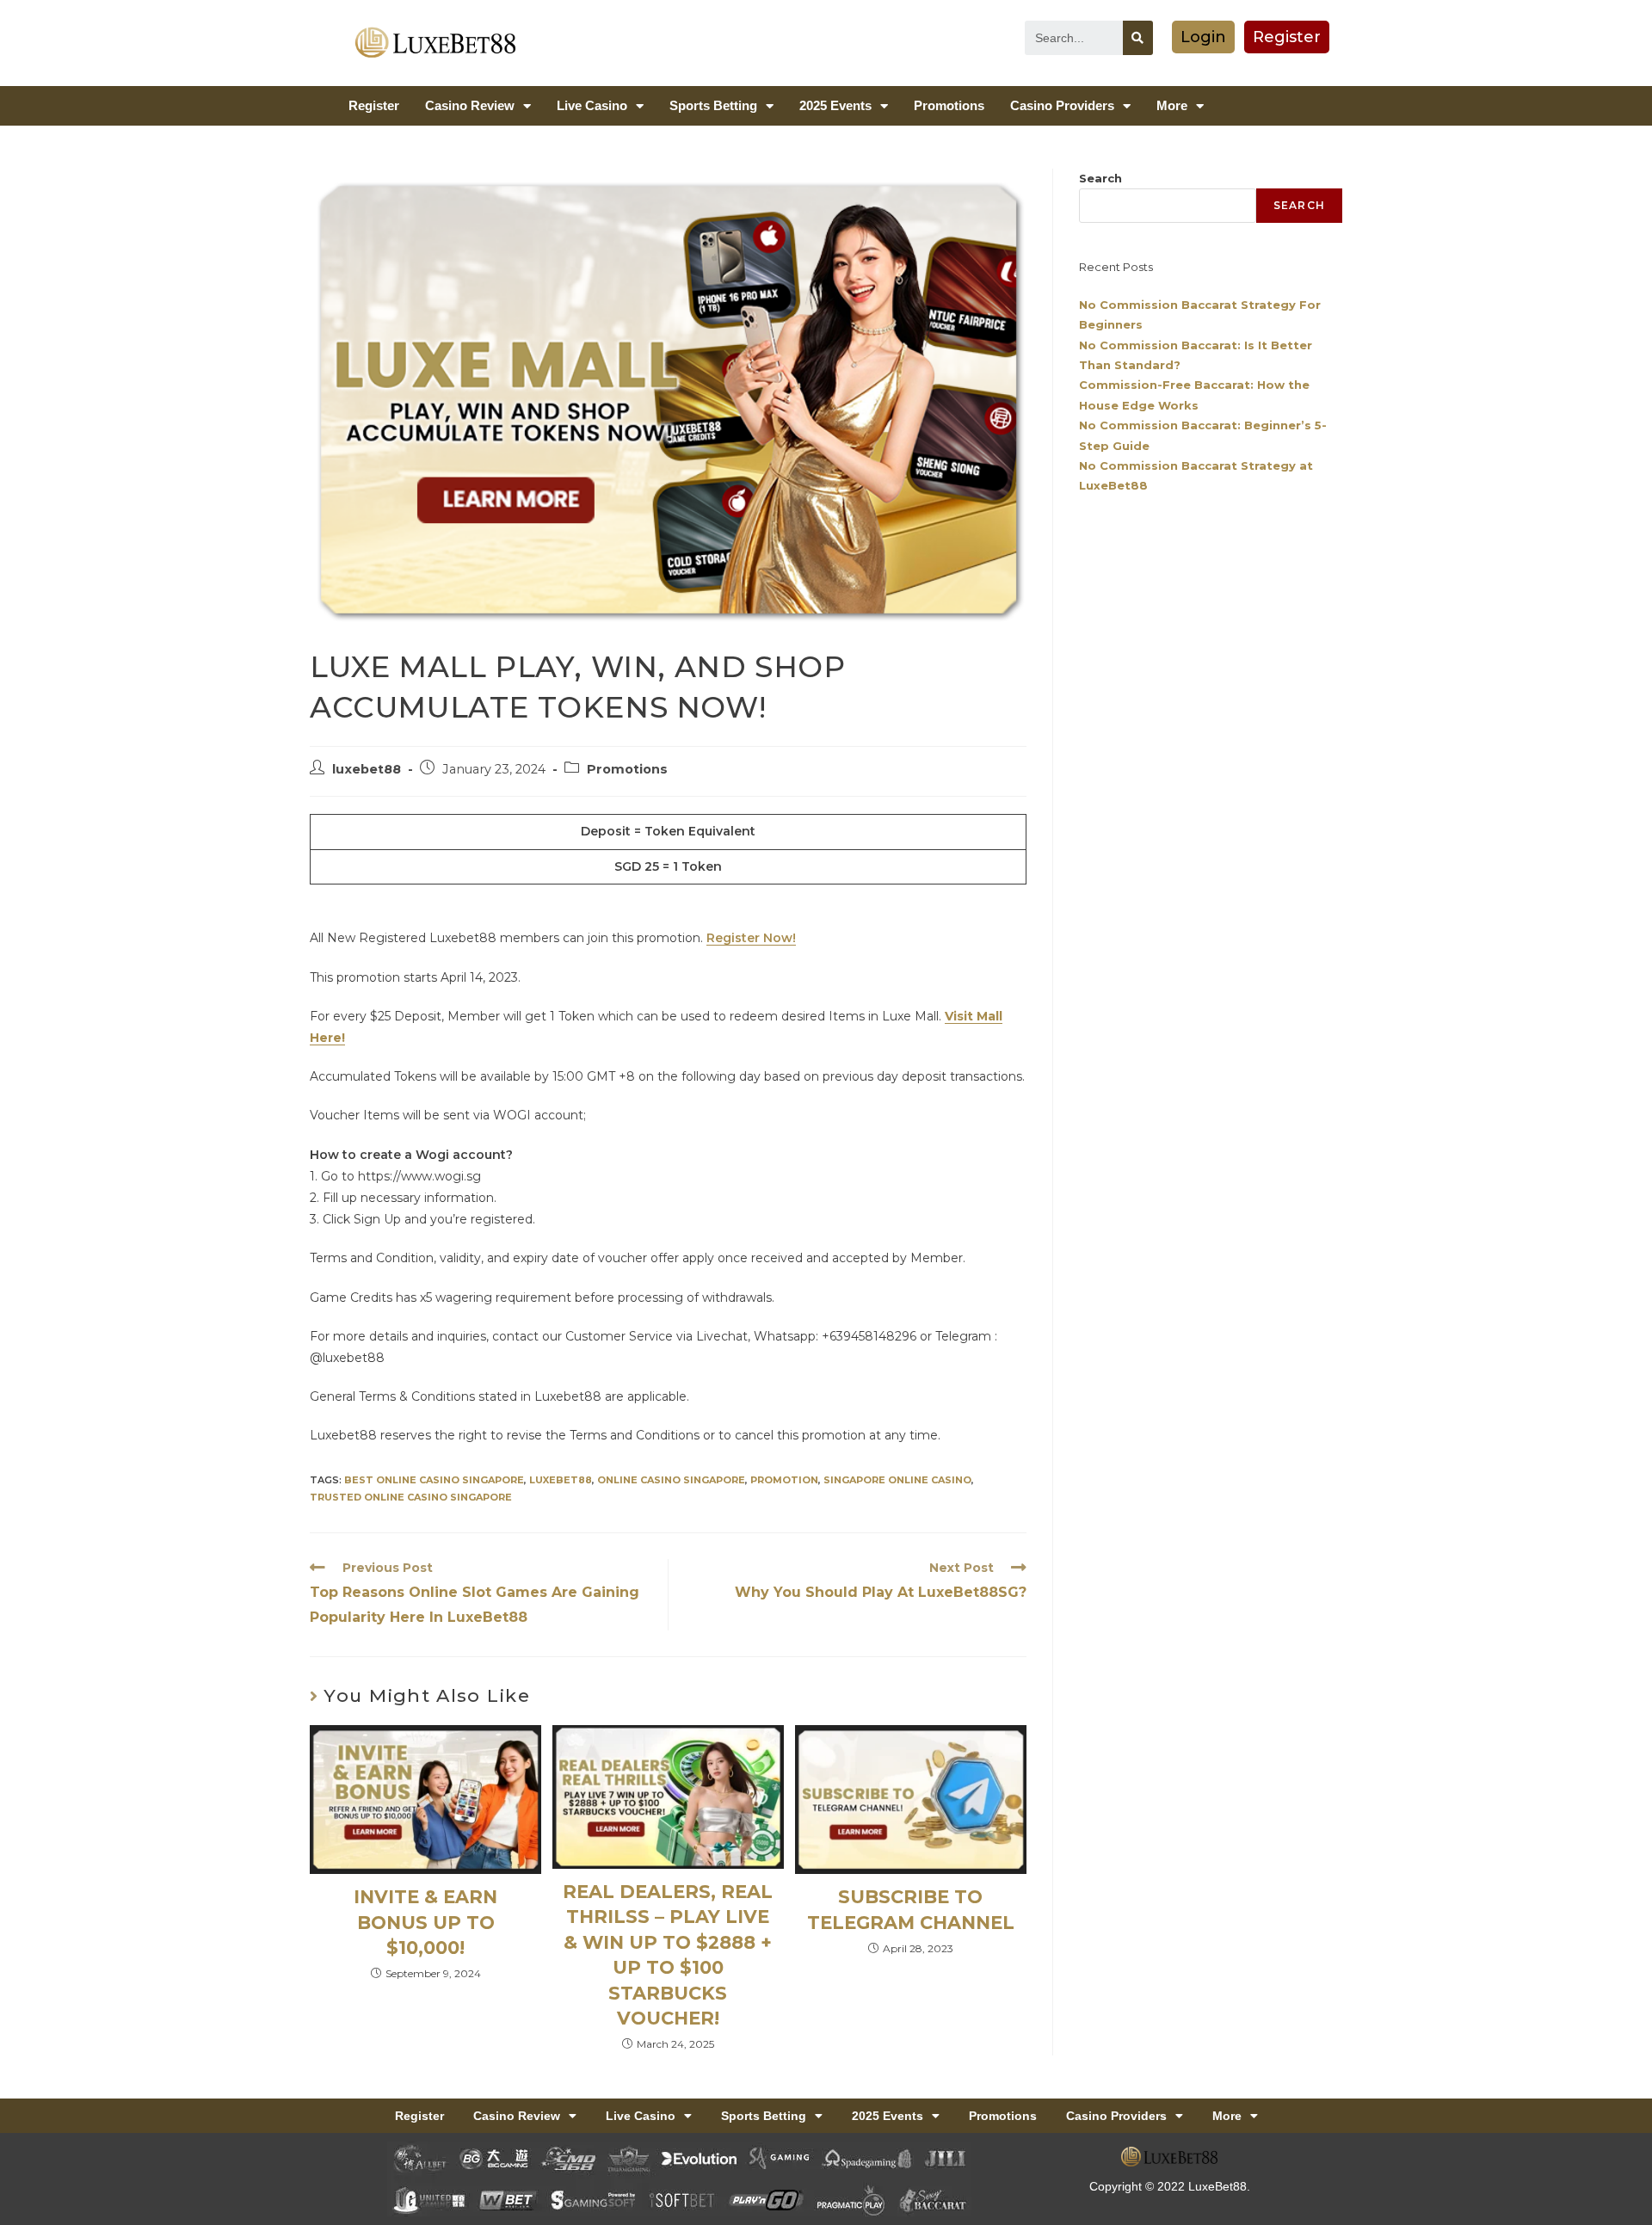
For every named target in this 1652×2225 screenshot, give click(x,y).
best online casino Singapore (434, 1480)
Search (1100, 178)
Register (374, 105)
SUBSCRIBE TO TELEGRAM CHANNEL (911, 1909)
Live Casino (592, 105)
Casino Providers (1062, 105)
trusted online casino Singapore (411, 1497)
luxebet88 (367, 769)
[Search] (1138, 38)
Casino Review (470, 105)
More (1172, 105)
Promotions (949, 105)
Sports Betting (713, 105)
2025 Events (835, 105)
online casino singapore (671, 1480)
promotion (784, 1480)
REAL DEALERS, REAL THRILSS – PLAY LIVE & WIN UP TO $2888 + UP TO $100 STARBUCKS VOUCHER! (668, 1955)
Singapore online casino (897, 1480)
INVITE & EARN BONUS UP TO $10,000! (425, 1922)
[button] (1203, 37)
